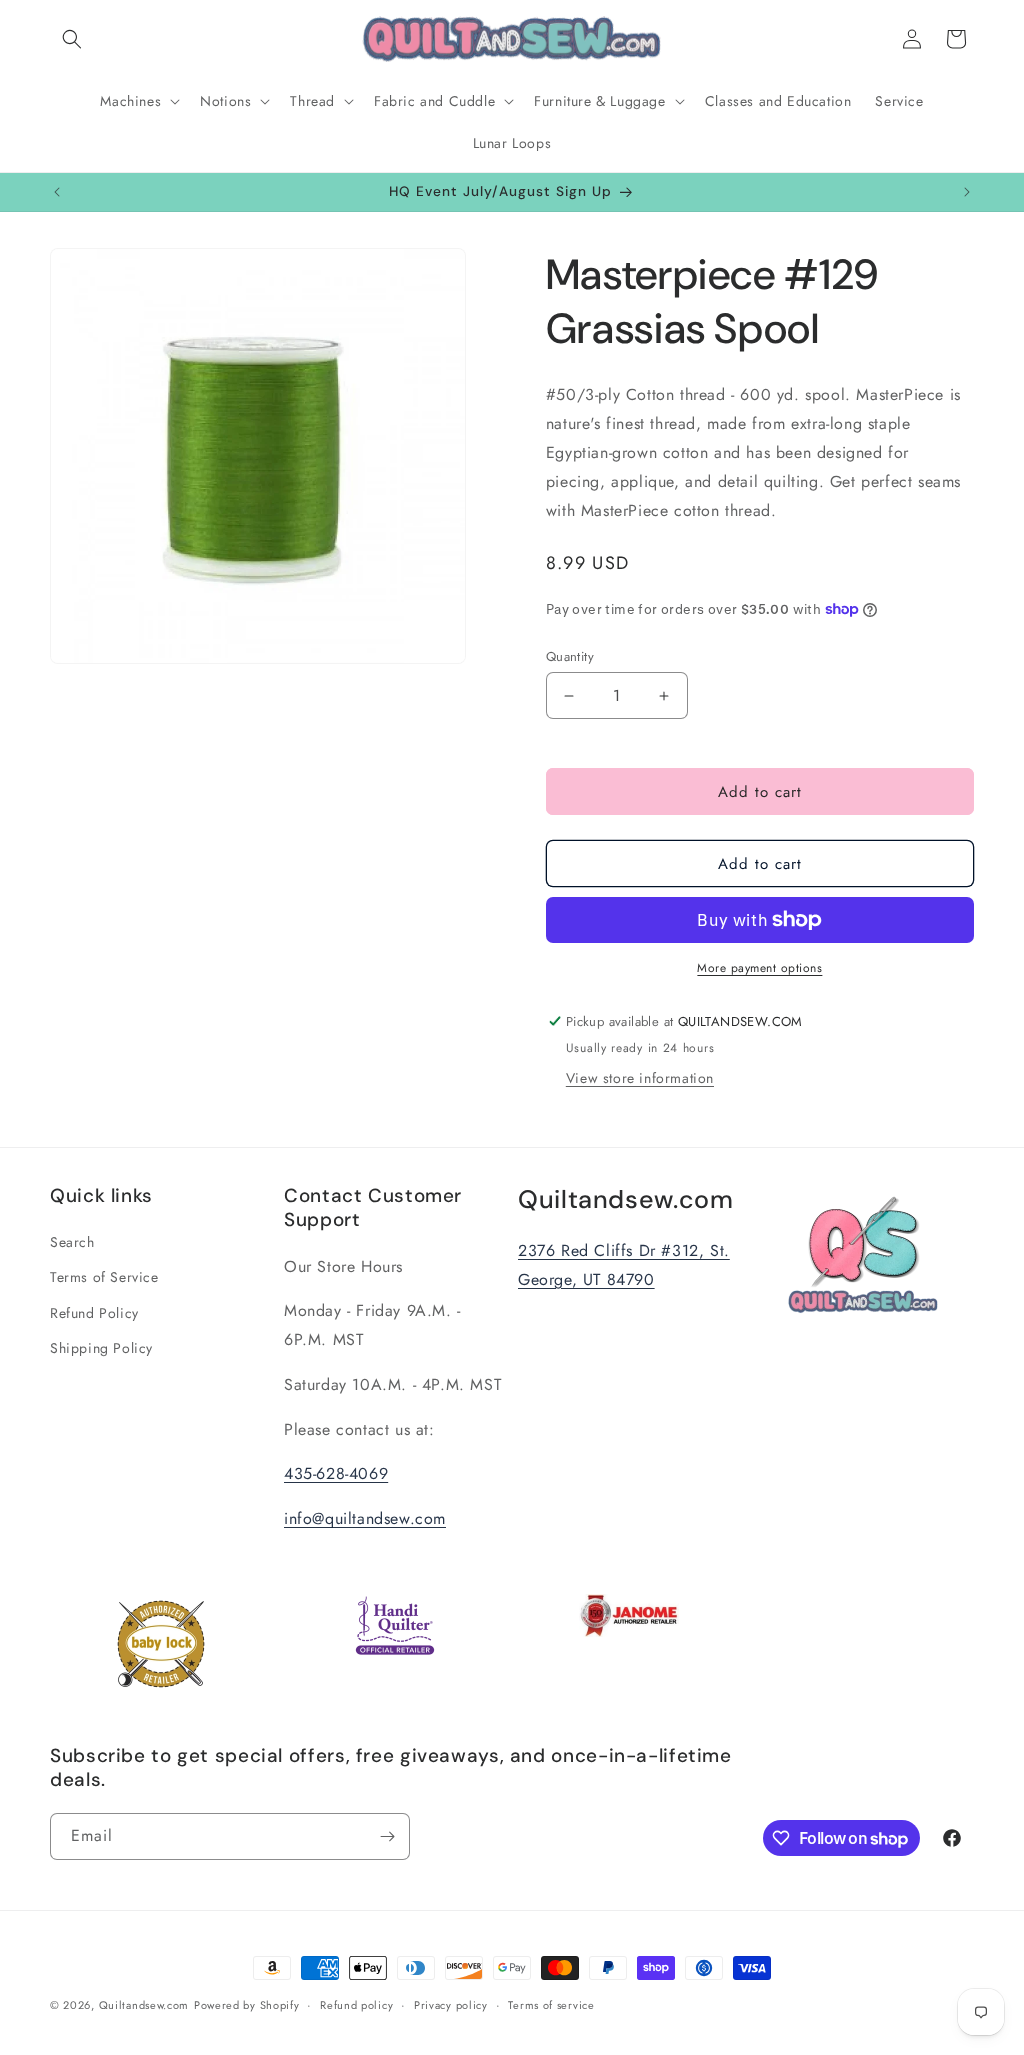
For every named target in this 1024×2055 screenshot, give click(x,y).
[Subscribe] (387, 1836)
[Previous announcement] (57, 192)
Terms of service (551, 2005)
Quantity (570, 656)
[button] (72, 39)
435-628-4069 (336, 1473)
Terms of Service (104, 1277)
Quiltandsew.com (144, 2005)
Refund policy (356, 2005)
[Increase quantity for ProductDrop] (664, 695)
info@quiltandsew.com (365, 1518)
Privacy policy (451, 2005)
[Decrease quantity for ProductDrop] (569, 695)
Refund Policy (94, 1313)
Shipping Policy (101, 1348)
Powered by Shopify (247, 2005)
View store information (640, 1078)
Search (72, 1242)
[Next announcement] (967, 192)
